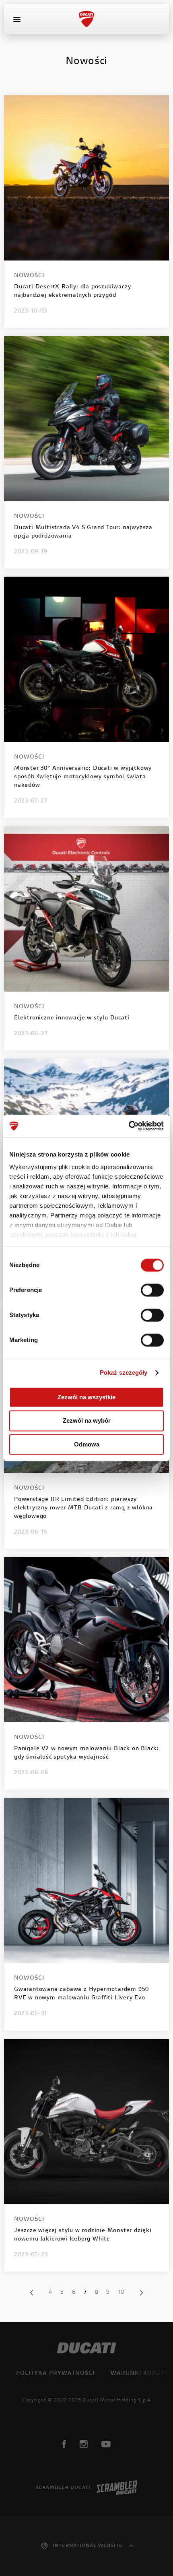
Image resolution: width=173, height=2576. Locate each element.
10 (121, 2293)
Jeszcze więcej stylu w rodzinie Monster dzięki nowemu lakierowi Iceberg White (83, 2235)
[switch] (152, 1290)
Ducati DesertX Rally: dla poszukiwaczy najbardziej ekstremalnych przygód (72, 291)
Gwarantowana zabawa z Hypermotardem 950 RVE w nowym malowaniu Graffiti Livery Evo (81, 1994)
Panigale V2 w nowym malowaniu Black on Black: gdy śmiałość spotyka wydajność (86, 1753)
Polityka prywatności (55, 2374)
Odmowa (87, 1444)
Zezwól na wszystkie (86, 1397)
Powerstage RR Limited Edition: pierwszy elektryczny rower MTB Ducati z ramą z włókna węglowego (83, 1508)
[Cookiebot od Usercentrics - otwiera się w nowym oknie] (129, 1126)
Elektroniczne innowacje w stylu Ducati (72, 1018)
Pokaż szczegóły (124, 1372)
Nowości (29, 276)
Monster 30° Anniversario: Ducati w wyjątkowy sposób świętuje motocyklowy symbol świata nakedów (83, 777)
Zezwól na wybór (87, 1421)
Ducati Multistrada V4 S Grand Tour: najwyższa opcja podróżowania (83, 532)
